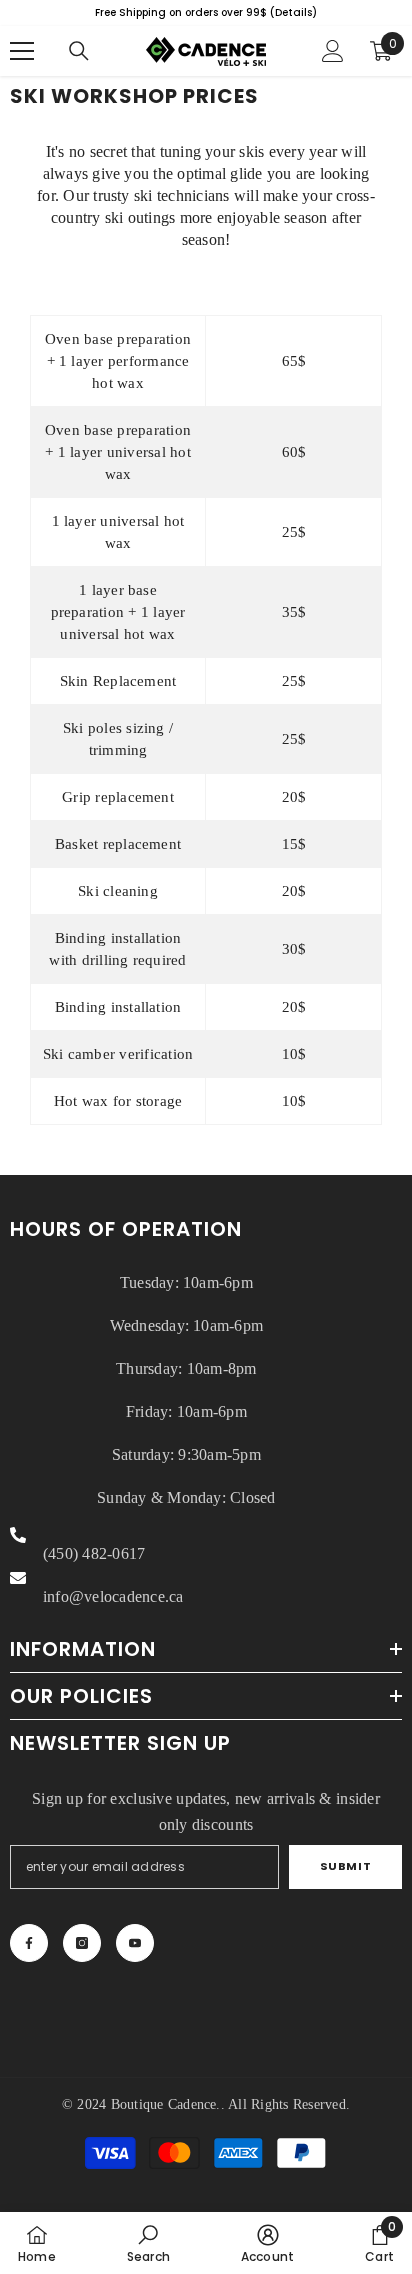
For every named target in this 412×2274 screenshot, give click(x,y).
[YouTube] (135, 1943)
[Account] (333, 51)
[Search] (79, 51)
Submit (345, 1866)
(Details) (293, 12)
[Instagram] (82, 1943)
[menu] (22, 51)
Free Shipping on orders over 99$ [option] (206, 12)
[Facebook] (29, 1943)
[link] (148, 2243)
